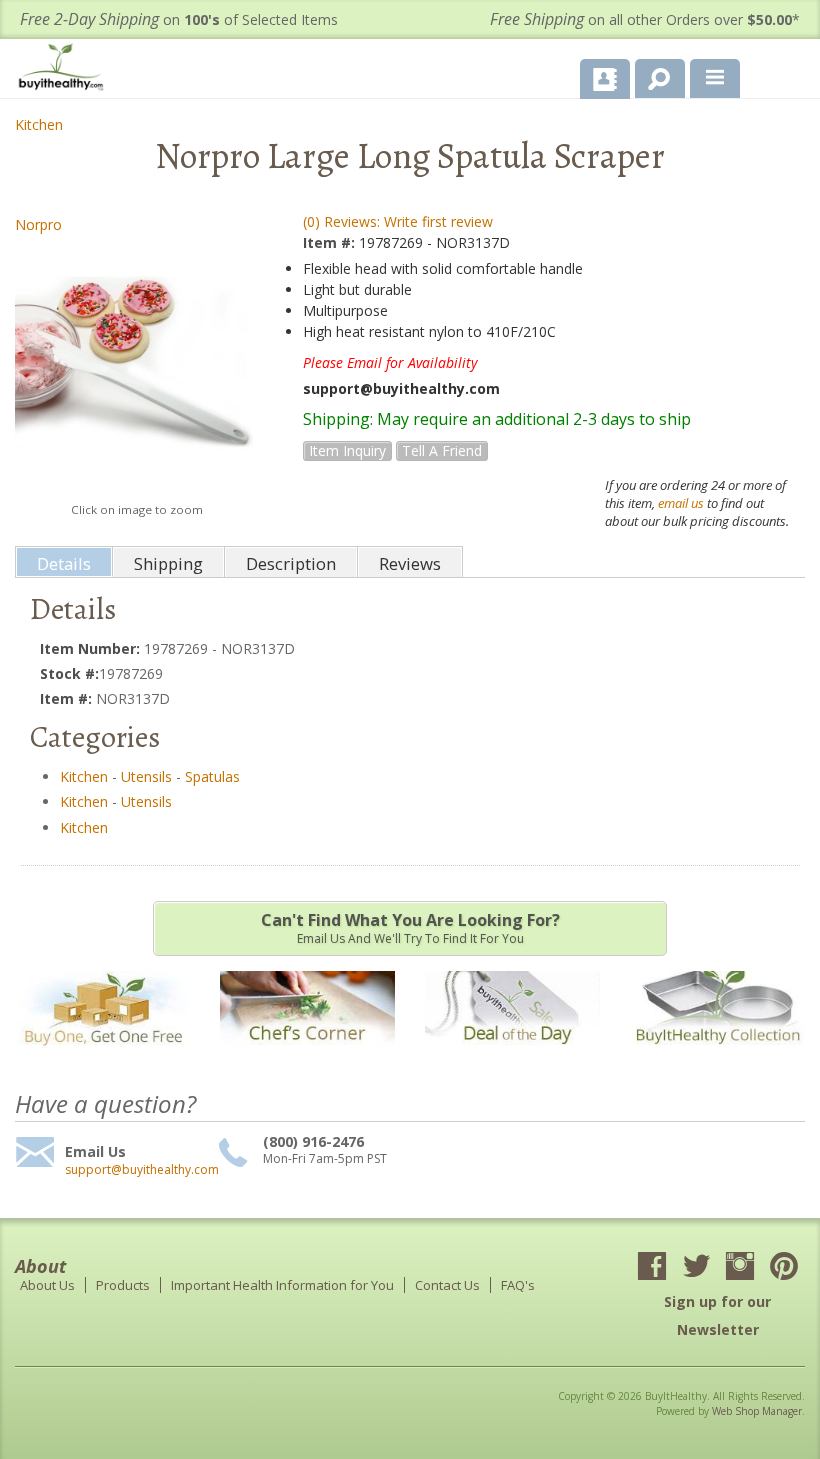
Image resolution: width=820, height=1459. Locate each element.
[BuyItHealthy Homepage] (65, 69)
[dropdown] (715, 79)
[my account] (605, 79)
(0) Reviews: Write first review (398, 221)
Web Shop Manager (757, 1411)
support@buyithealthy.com (139, 1170)
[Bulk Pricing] (717, 1057)
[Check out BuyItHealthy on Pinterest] (784, 1268)
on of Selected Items (179, 19)
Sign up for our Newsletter (717, 1315)
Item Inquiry (347, 450)
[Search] (652, 75)
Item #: (331, 242)
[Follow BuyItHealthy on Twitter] (696, 1268)
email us (681, 503)
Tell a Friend (442, 450)
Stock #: (69, 673)
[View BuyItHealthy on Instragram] (740, 1268)
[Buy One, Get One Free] (102, 1057)
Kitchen (39, 124)
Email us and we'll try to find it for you (410, 928)
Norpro (38, 224)
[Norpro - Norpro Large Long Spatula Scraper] (134, 367)
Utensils (146, 776)
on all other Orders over (645, 19)
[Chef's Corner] (307, 1057)
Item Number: (92, 648)
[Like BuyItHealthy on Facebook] (652, 1268)
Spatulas (212, 776)
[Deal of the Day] (512, 1057)
